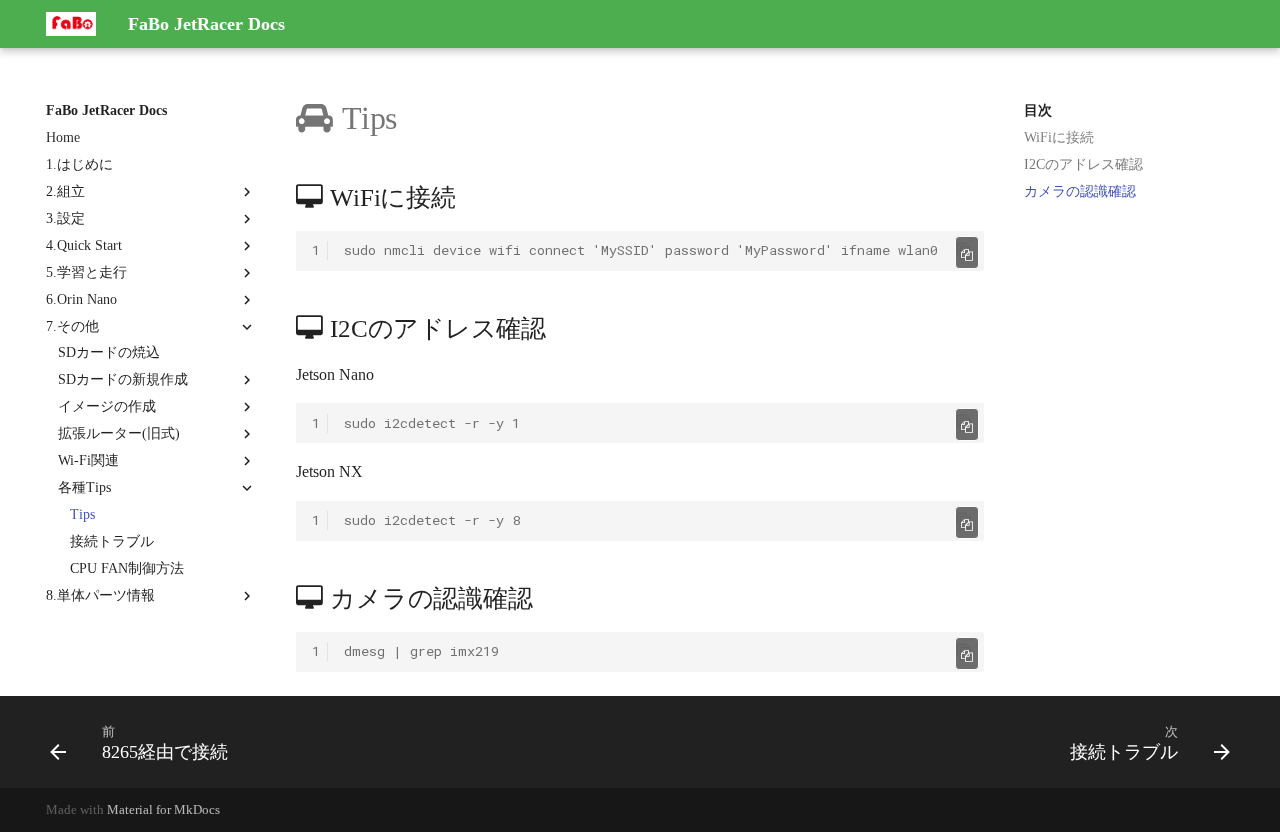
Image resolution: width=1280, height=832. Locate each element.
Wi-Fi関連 (88, 460)
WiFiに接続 (1059, 137)
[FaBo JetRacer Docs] (71, 24)
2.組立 (65, 191)
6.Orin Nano (81, 299)
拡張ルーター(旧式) (119, 433)
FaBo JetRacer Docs (106, 110)
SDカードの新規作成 (123, 379)
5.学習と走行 (86, 272)
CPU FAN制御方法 (127, 568)
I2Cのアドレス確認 (1083, 164)
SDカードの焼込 (109, 352)
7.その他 (72, 326)
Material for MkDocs (163, 810)
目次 (1038, 110)
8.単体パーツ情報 (100, 595)
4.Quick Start (84, 245)
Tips (82, 514)
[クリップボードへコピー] (964, 251)
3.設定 (65, 218)
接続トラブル (112, 541)
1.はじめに (79, 164)
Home (63, 137)
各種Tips (84, 487)
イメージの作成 (107, 406)
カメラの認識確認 (1080, 191)
